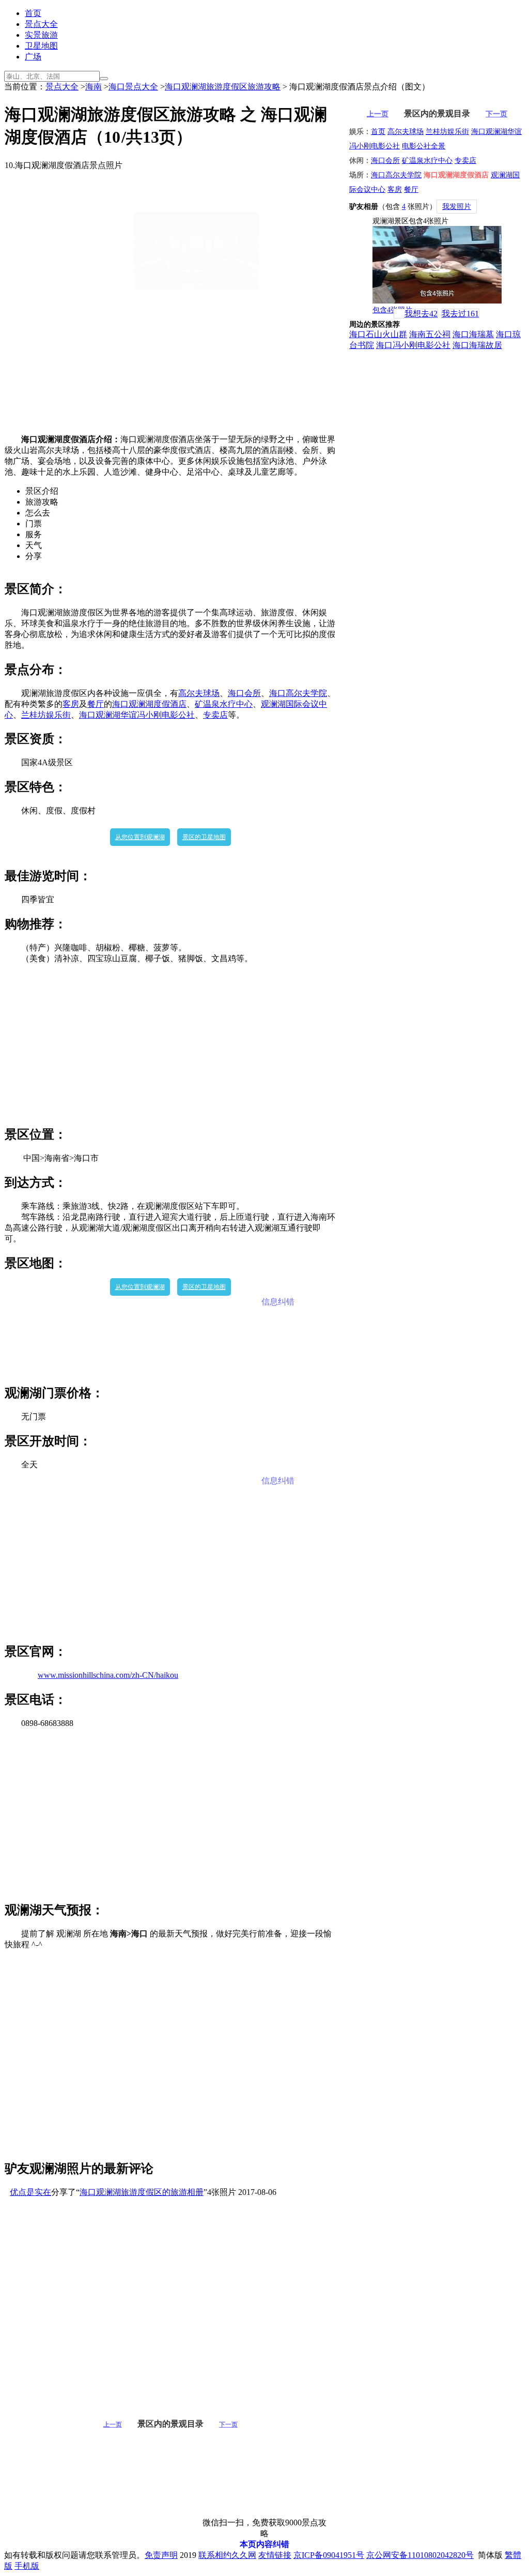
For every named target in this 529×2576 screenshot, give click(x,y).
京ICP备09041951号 (329, 2555)
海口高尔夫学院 (298, 693)
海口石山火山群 (378, 334)
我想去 (421, 314)
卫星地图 (41, 46)
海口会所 (244, 693)
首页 (33, 13)
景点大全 (41, 24)
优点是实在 (30, 2192)
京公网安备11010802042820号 (420, 2555)
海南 (94, 87)
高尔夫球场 (199, 693)
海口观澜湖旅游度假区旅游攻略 (223, 87)
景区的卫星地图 (204, 837)
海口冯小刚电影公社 (413, 345)
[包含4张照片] (437, 265)
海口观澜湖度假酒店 (149, 704)
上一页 (113, 2425)
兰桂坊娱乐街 (46, 715)
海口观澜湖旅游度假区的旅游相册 (142, 2192)
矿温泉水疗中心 (224, 704)
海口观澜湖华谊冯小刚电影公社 (137, 715)
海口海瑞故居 (477, 345)
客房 (71, 704)
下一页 (228, 2425)
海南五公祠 (430, 334)
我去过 (460, 314)
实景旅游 (41, 35)
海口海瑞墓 (473, 334)
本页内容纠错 (264, 2544)
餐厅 (96, 704)
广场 (33, 57)
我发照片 (457, 207)
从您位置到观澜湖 (140, 837)
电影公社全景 (424, 146)
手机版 (27, 2566)
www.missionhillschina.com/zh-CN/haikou (108, 1675)
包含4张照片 (392, 310)
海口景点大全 (133, 87)
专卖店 (215, 715)
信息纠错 (278, 1302)
